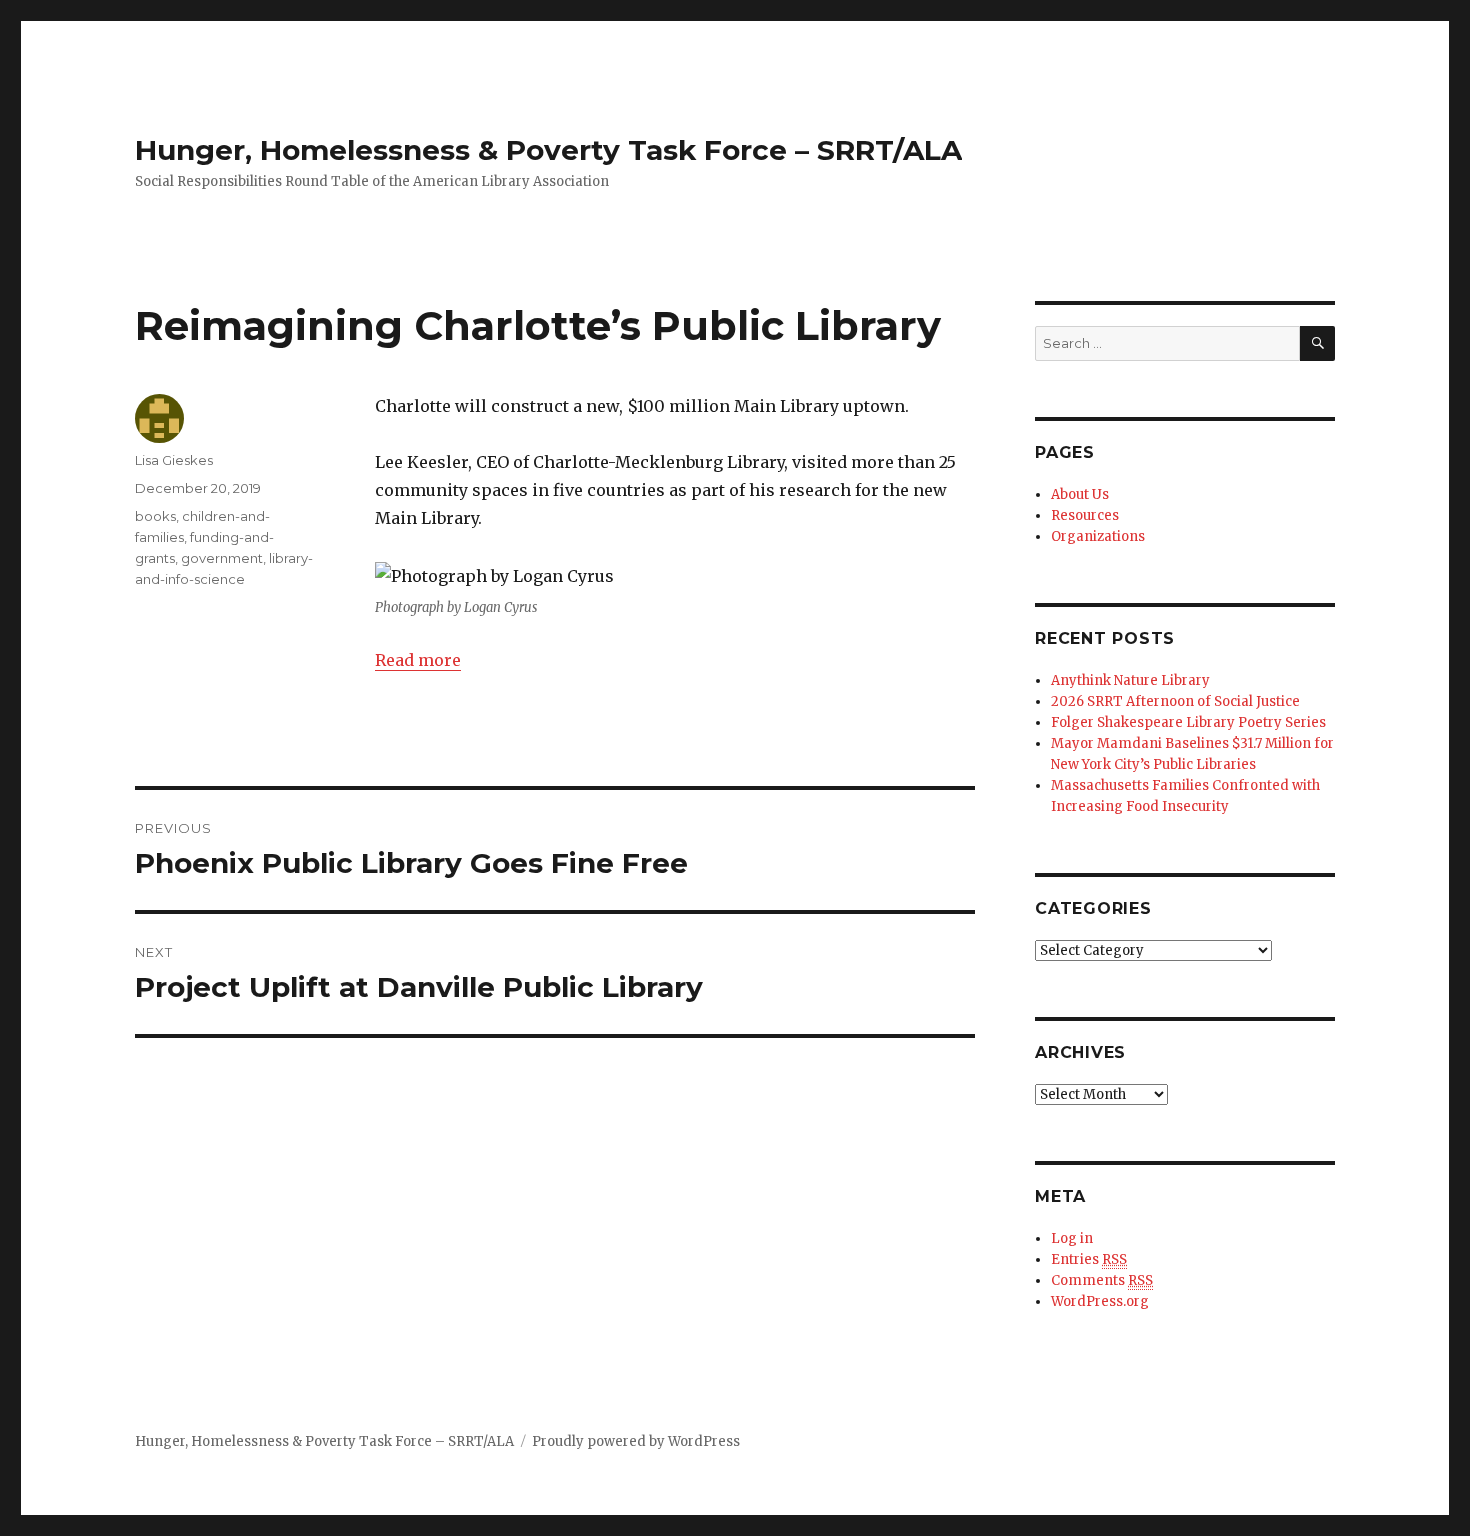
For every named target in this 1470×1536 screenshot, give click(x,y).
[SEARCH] (1317, 343)
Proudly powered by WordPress (636, 1441)
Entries (1089, 1259)
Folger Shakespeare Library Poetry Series (1188, 722)
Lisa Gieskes (174, 460)
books (155, 516)
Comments (1102, 1280)
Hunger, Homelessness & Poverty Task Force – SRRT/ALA (548, 150)
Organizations (1098, 536)
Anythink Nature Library (1130, 680)
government (222, 558)
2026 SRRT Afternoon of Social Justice (1175, 701)
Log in (1072, 1238)
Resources (1085, 515)
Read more (418, 660)
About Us (1080, 494)
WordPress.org (1100, 1301)
